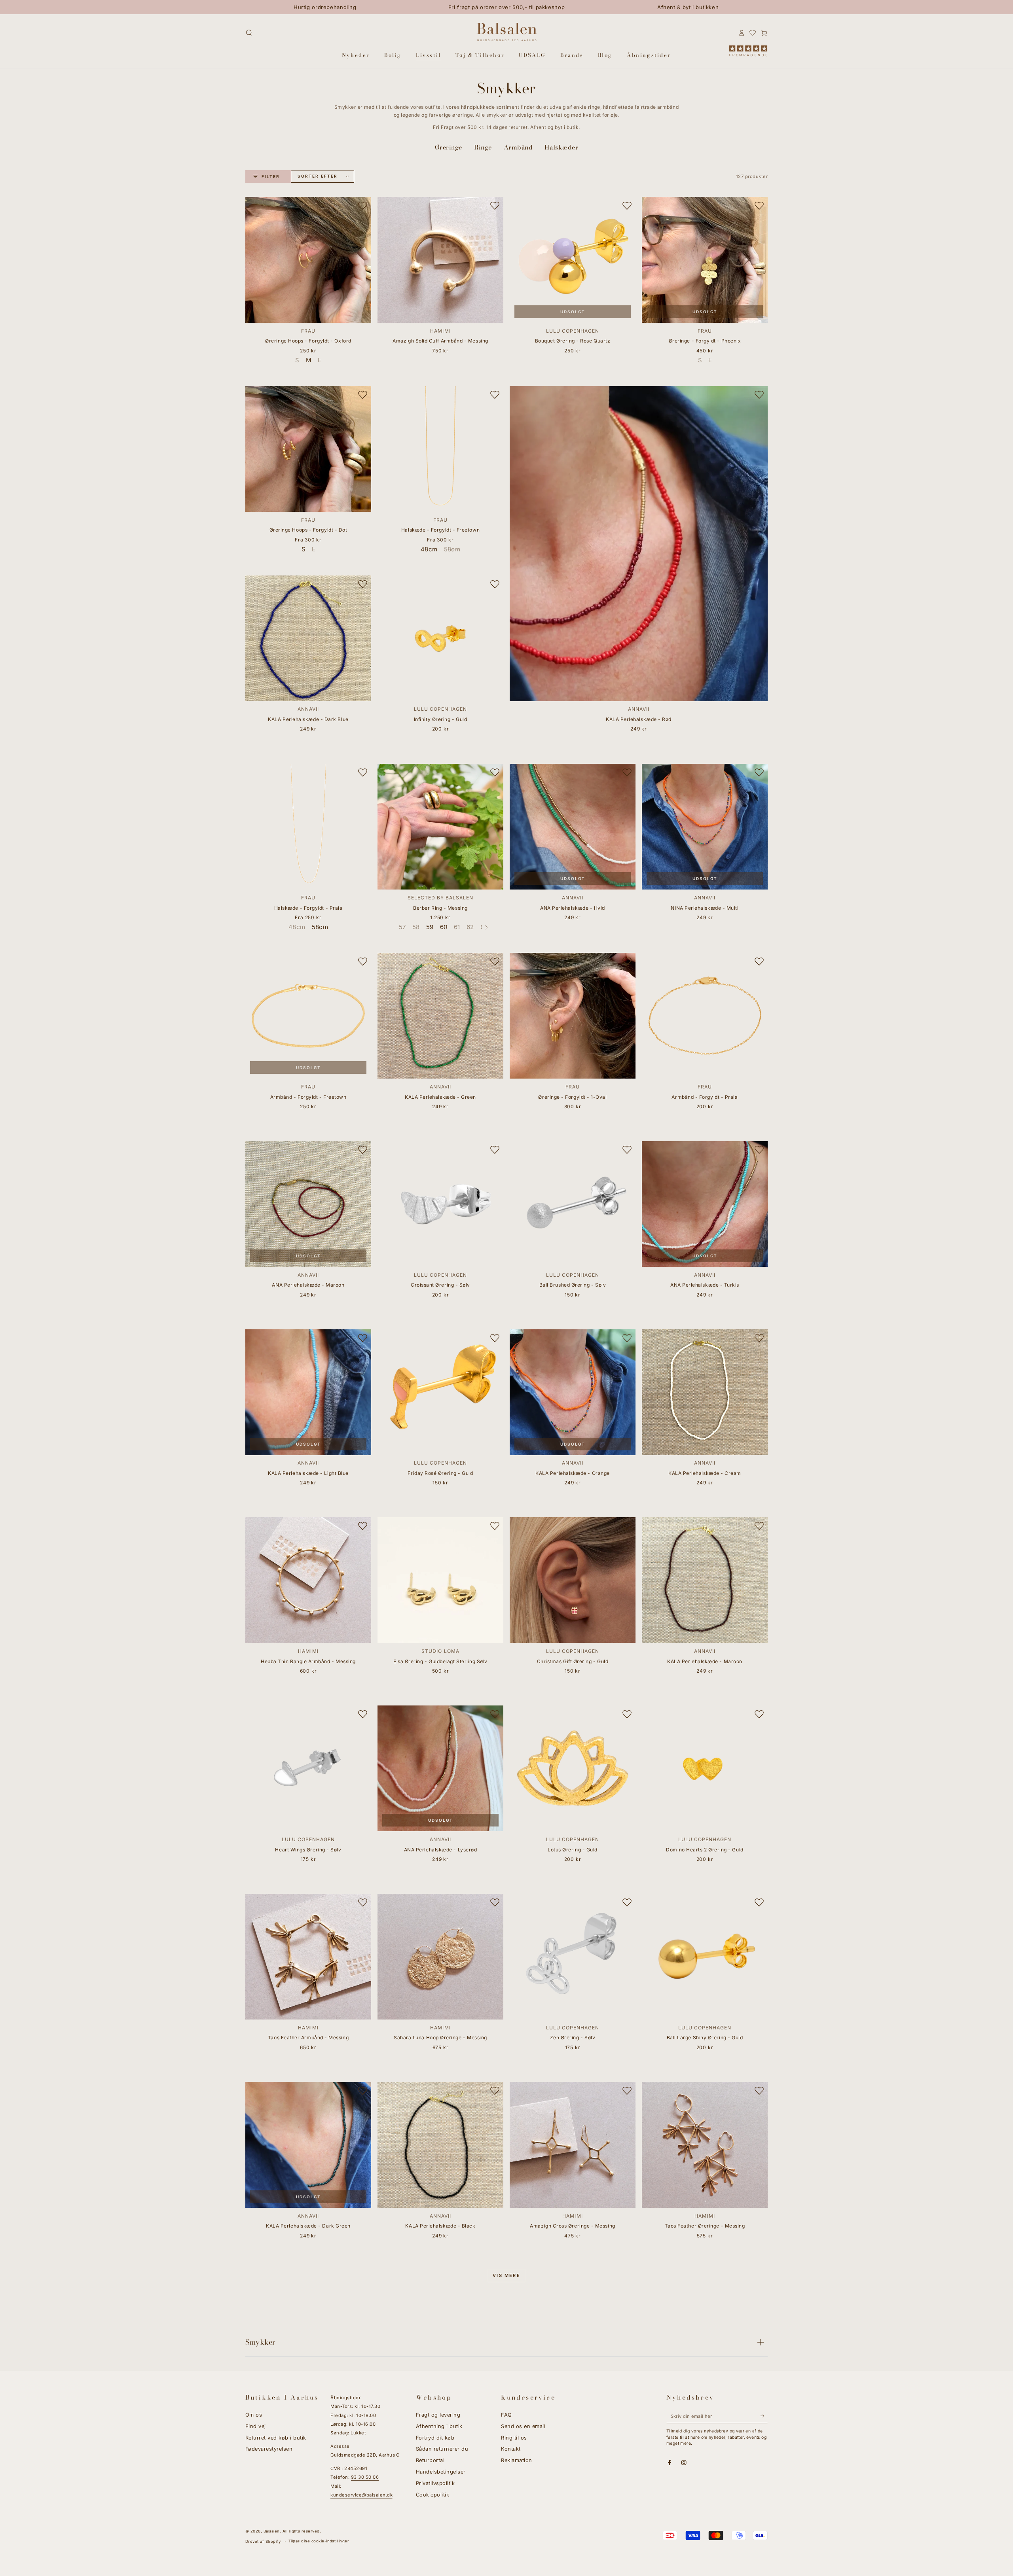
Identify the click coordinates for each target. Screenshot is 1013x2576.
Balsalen (272, 2531)
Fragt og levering (438, 2415)
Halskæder (561, 147)
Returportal (430, 2460)
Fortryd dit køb (435, 2438)
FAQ (506, 2415)
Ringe (483, 147)
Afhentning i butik (439, 2426)
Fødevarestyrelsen (269, 2449)
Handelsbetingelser (441, 2472)
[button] (249, 33)
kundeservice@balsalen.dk (361, 2495)
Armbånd (518, 147)
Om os (254, 2415)
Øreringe (449, 147)
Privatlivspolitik (435, 2483)
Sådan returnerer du (442, 2449)
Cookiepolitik (433, 2495)
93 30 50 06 (365, 2477)
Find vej (256, 2426)
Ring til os (514, 2438)
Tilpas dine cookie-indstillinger (319, 2541)
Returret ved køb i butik (276, 2438)
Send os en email (523, 2426)
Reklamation (516, 2460)
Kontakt (511, 2449)
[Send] (764, 2416)
